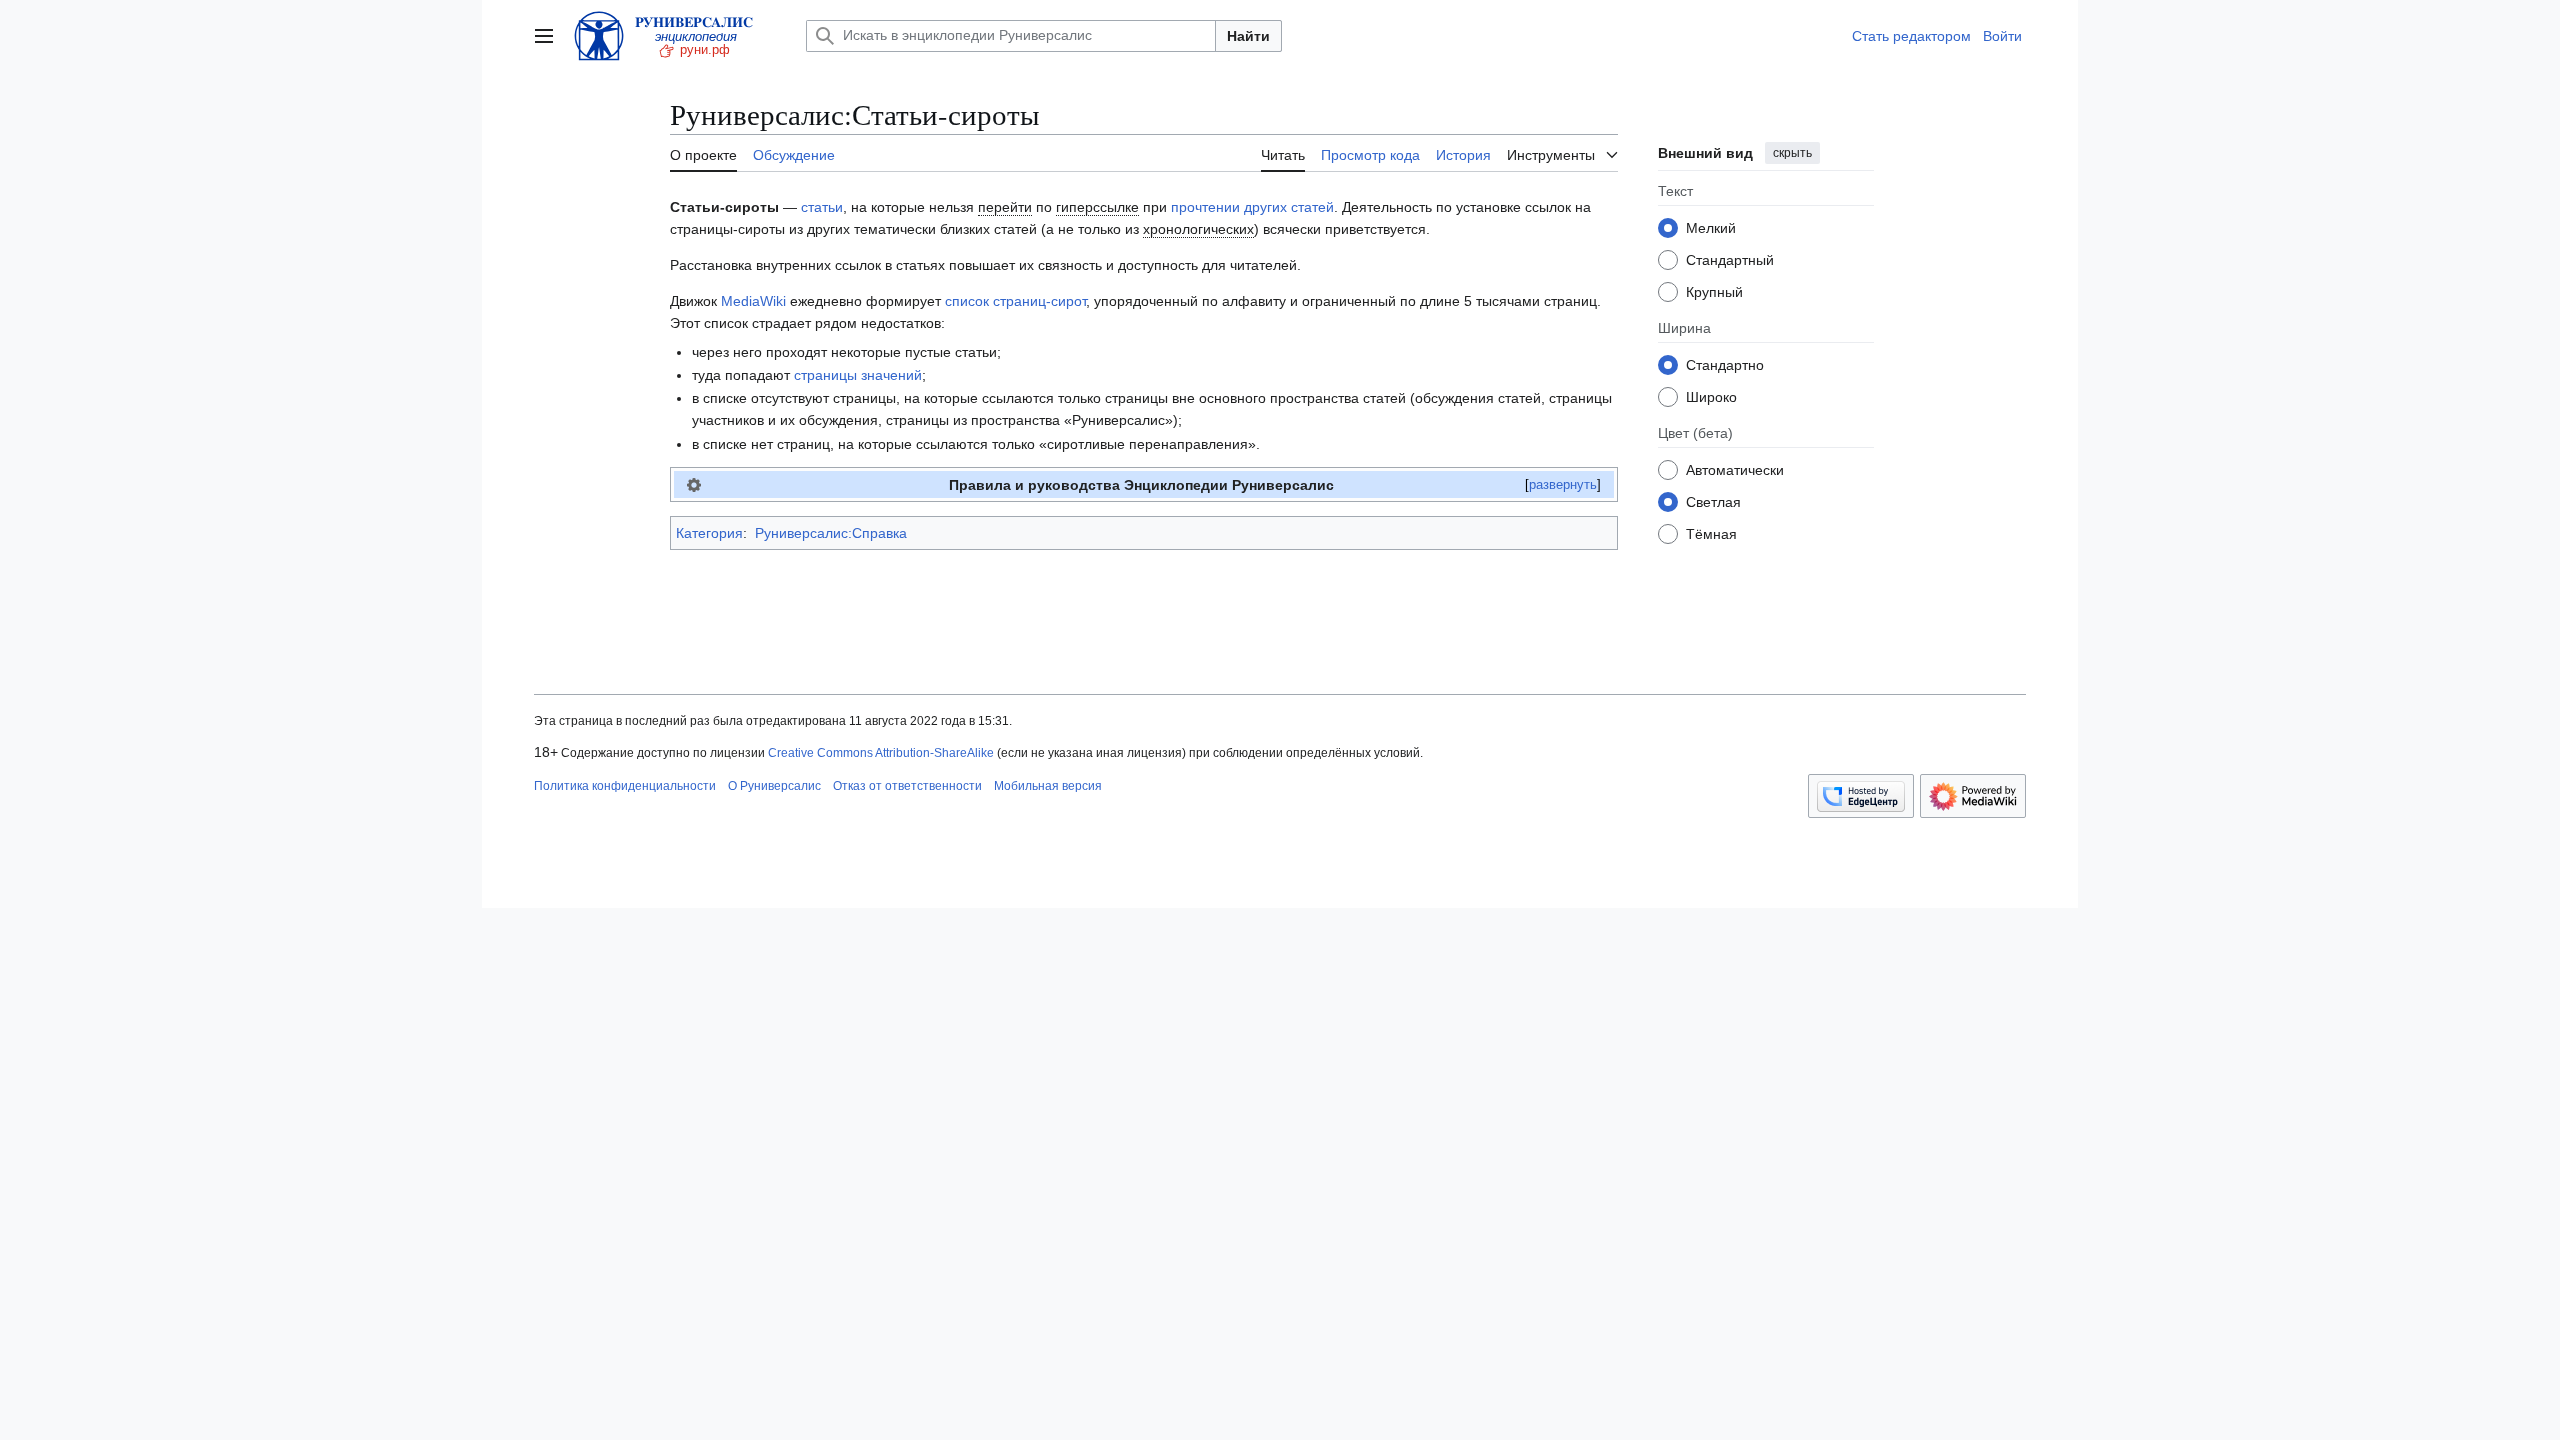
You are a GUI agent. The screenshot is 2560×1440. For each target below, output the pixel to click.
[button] (544, 36)
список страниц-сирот (1015, 301)
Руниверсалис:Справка (831, 533)
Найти (1248, 36)
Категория (709, 533)
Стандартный (1730, 260)
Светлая (1713, 502)
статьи (822, 207)
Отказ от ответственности (907, 786)
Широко (1711, 397)
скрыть (1792, 153)
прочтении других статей (1252, 207)
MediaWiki (753, 301)
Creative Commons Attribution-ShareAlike (881, 753)
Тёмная (1711, 534)
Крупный (1714, 292)
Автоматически (1735, 470)
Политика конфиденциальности (625, 786)
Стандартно (1725, 365)
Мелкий (1711, 228)
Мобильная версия (1048, 786)
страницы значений (858, 375)
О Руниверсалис (774, 786)
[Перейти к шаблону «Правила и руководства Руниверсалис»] (694, 485)
